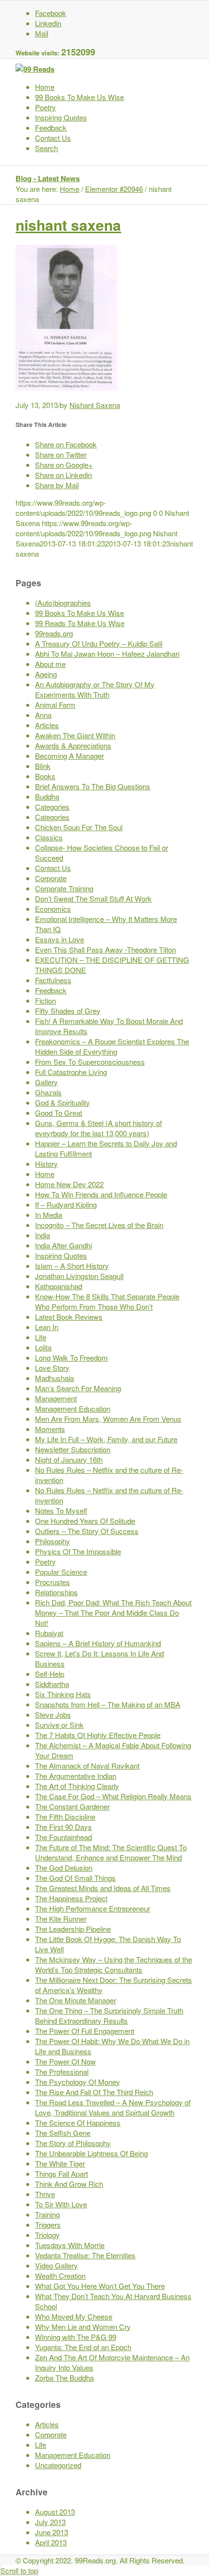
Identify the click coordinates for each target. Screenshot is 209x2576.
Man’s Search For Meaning (78, 1388)
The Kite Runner (61, 1919)
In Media (49, 1215)
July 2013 (50, 2522)
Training (47, 2214)
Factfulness (53, 980)
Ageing (46, 674)
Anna (43, 715)
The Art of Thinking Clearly (77, 1786)
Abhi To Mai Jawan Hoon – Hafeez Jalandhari (107, 654)
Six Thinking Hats (63, 1694)
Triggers (48, 2225)
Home (70, 189)
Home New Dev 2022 (69, 1184)
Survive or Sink (59, 1725)
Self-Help (50, 1674)
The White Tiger (60, 2163)
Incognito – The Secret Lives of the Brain (99, 1225)
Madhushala (54, 1378)
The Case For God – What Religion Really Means (113, 1796)
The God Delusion (64, 1868)
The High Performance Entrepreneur (93, 1908)
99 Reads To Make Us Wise (80, 623)
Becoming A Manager (70, 756)
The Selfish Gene (63, 2133)
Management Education (73, 1408)
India (43, 1235)
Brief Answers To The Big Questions (93, 786)
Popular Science (61, 1572)
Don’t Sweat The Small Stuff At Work (93, 898)
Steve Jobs (53, 1714)
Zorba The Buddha (64, 2378)
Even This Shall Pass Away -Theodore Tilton (105, 949)
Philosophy (52, 1541)
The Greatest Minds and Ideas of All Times (103, 1888)
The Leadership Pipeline (73, 1929)
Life (41, 1337)
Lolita (43, 1347)
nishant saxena (68, 225)
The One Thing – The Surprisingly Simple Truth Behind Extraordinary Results (109, 2015)
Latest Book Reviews (69, 1317)
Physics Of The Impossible (78, 1551)
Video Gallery (56, 2265)
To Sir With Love (61, 2204)
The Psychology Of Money (78, 2082)
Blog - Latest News (48, 178)
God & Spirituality (62, 1102)
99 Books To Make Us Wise (79, 613)
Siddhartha (52, 1684)
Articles (47, 725)
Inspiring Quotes (61, 1255)
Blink (43, 766)
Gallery (46, 1082)
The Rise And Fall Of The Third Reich (94, 2092)
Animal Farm (55, 705)
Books (45, 776)
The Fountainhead (63, 1837)
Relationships (56, 1592)
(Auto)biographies (63, 603)
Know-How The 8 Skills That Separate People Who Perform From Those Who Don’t (107, 1301)
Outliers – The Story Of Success (87, 1531)
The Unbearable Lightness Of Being (91, 2153)
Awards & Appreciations (73, 745)
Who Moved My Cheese (74, 2316)
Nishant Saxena (95, 405)
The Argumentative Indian (76, 1776)
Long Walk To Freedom (71, 1357)
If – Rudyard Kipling (66, 1204)
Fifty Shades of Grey (68, 1011)
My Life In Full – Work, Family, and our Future (106, 1439)
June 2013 (52, 2532)
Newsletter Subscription (73, 1449)
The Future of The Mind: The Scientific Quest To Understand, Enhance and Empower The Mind (111, 1852)
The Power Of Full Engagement (85, 2031)
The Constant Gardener (72, 1806)
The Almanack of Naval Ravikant (87, 1766)
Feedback (51, 990)
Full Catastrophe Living (71, 1072)
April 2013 (51, 2542)
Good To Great (59, 1113)
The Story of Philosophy (73, 2143)
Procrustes (52, 1582)
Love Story (52, 1368)
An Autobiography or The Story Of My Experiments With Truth (95, 689)
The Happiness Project (71, 1898)
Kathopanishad (59, 1286)
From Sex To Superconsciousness (90, 1062)
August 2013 (55, 2512)
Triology (47, 2235)
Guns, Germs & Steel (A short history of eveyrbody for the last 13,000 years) (98, 1128)
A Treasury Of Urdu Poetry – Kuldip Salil (99, 643)
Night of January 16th (69, 1459)
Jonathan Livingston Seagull (79, 1276)
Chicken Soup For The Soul (79, 827)
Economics (53, 909)
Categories (52, 807)
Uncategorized (58, 2465)
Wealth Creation (60, 2276)
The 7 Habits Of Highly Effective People (98, 1735)
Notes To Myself (61, 1510)
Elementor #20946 (114, 189)
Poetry (45, 1561)
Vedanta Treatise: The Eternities (85, 2255)
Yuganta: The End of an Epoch (83, 2347)
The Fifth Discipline (65, 1817)
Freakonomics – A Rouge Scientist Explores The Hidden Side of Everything (112, 1046)
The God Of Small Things (75, 1878)
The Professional (62, 2072)
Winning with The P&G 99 (76, 2337)
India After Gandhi (63, 1245)
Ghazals (48, 1092)
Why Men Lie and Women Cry (83, 2327)
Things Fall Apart (61, 2174)
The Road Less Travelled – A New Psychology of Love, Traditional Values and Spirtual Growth (113, 2107)
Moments (50, 1429)
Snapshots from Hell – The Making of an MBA (108, 1704)
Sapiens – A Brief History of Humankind (98, 1643)
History (46, 1164)
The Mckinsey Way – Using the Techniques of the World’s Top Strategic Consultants (113, 1964)
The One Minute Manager (76, 2000)
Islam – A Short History (72, 1266)
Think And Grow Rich (69, 2184)
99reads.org (54, 633)
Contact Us (53, 868)
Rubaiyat (49, 1633)
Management (56, 1398)
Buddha (47, 796)
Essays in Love (60, 939)
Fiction (45, 1000)
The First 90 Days (63, 1827)
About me (50, 664)
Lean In (47, 1327)
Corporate (51, 878)
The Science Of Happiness (78, 2123)
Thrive (45, 2194)
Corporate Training (64, 888)
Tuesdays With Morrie (70, 2245)
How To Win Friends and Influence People (101, 1194)
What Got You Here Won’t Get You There (100, 2286)
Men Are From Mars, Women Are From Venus (108, 1419)
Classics (49, 837)
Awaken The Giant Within (75, 735)
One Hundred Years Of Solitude (85, 1521)
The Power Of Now (65, 2061)
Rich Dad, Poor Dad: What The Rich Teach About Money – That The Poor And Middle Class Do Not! (113, 1612)
